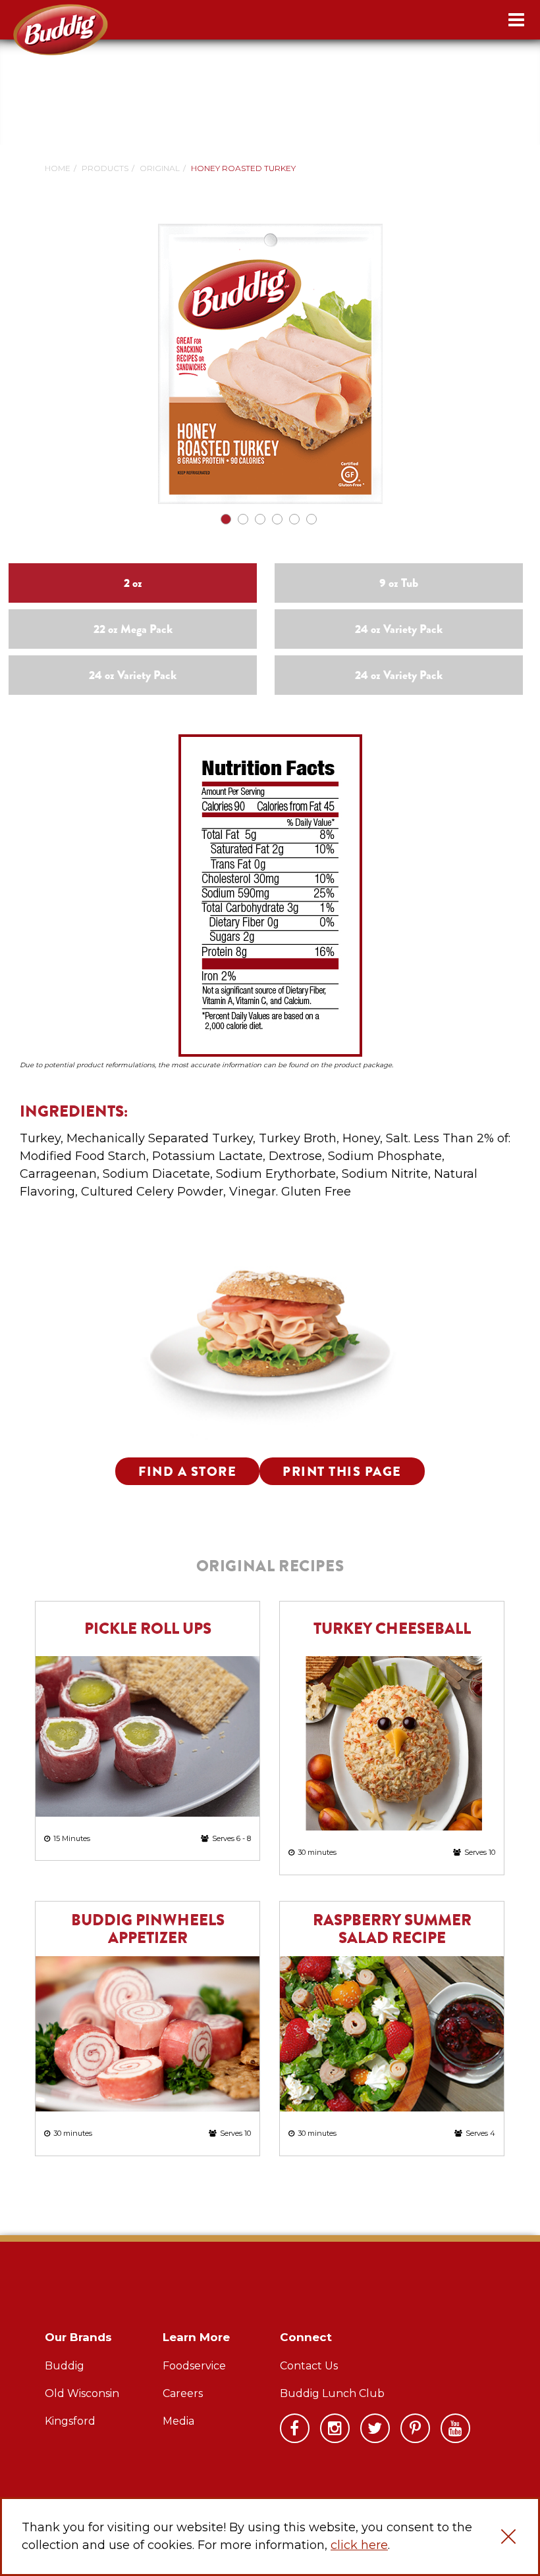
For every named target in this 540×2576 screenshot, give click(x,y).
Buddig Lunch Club (332, 2393)
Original (160, 168)
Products (105, 168)
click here (359, 2545)
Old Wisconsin (82, 2393)
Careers (183, 2393)
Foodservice (194, 2366)
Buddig (65, 2366)
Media (178, 2421)
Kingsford (70, 2421)
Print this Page (342, 1472)
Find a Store (187, 1472)
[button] (508, 2537)
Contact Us (309, 2366)
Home (58, 168)
